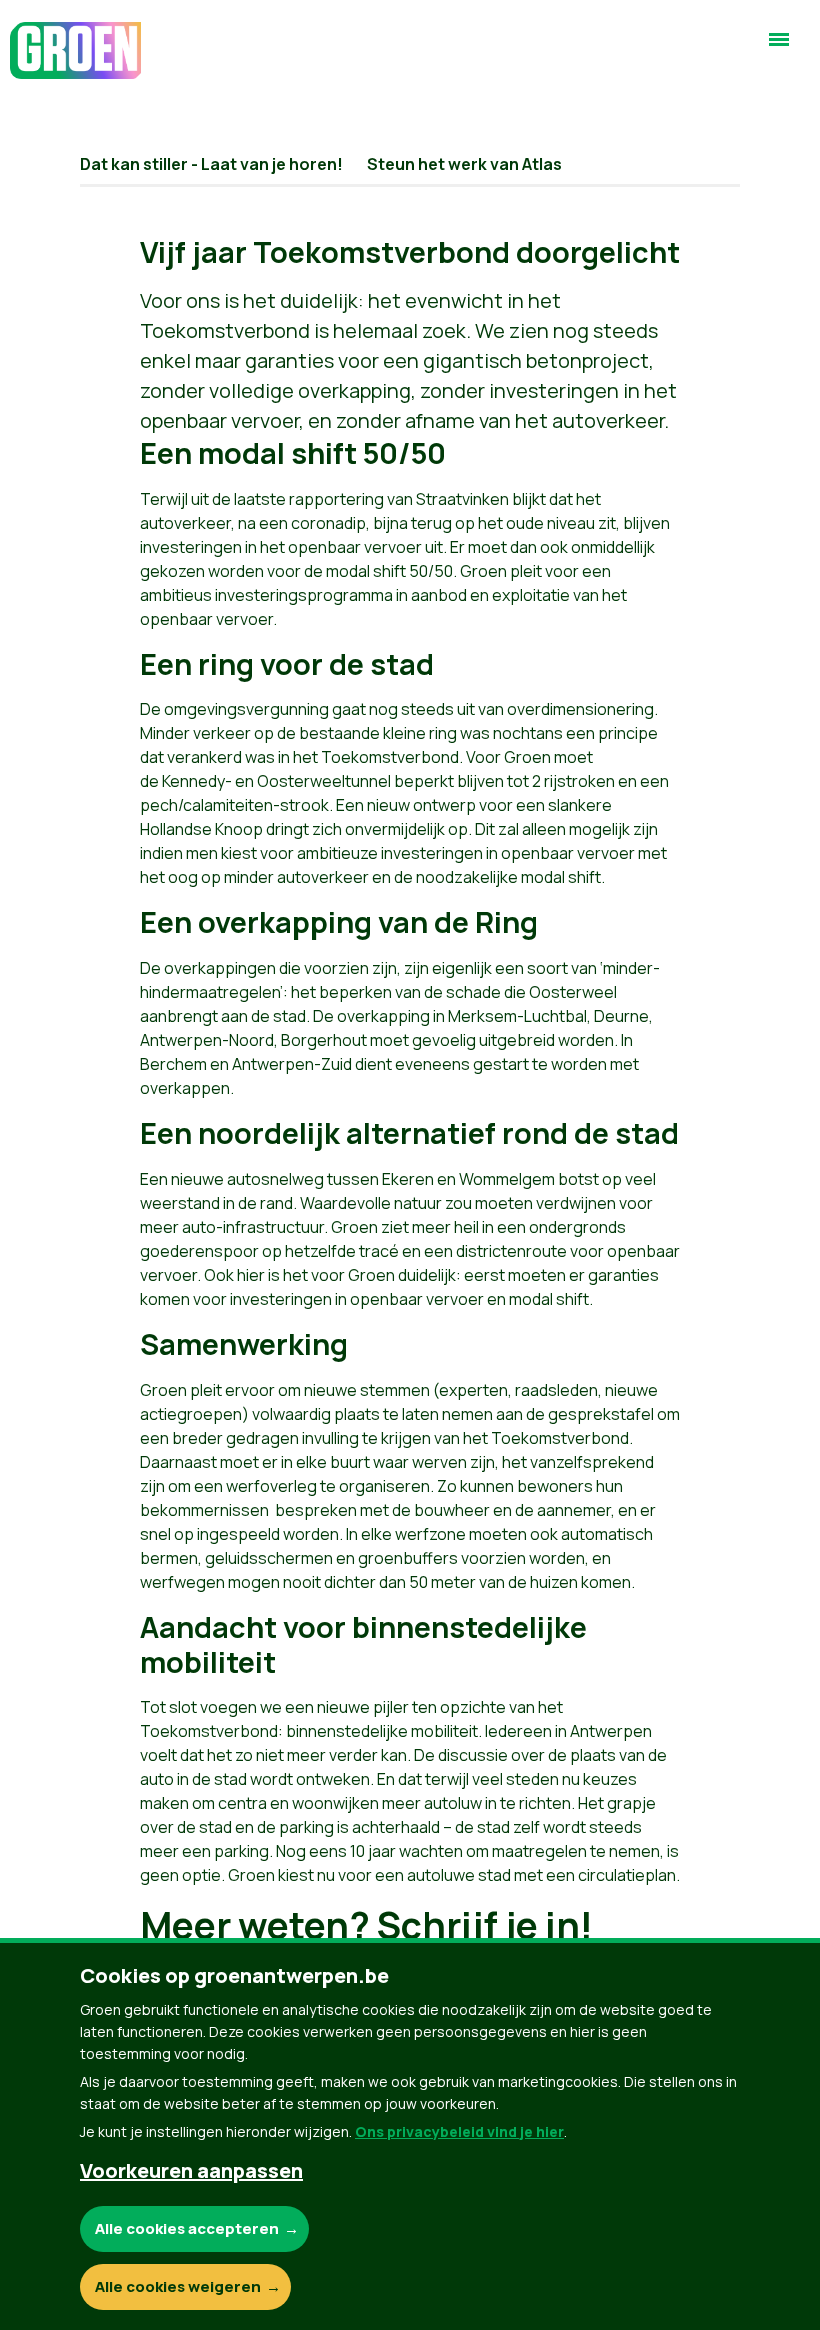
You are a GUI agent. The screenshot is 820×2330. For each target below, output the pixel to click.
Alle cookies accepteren (187, 2228)
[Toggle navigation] (779, 48)
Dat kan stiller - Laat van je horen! (211, 164)
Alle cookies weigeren (178, 2286)
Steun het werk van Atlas (464, 164)
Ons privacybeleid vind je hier (459, 2131)
